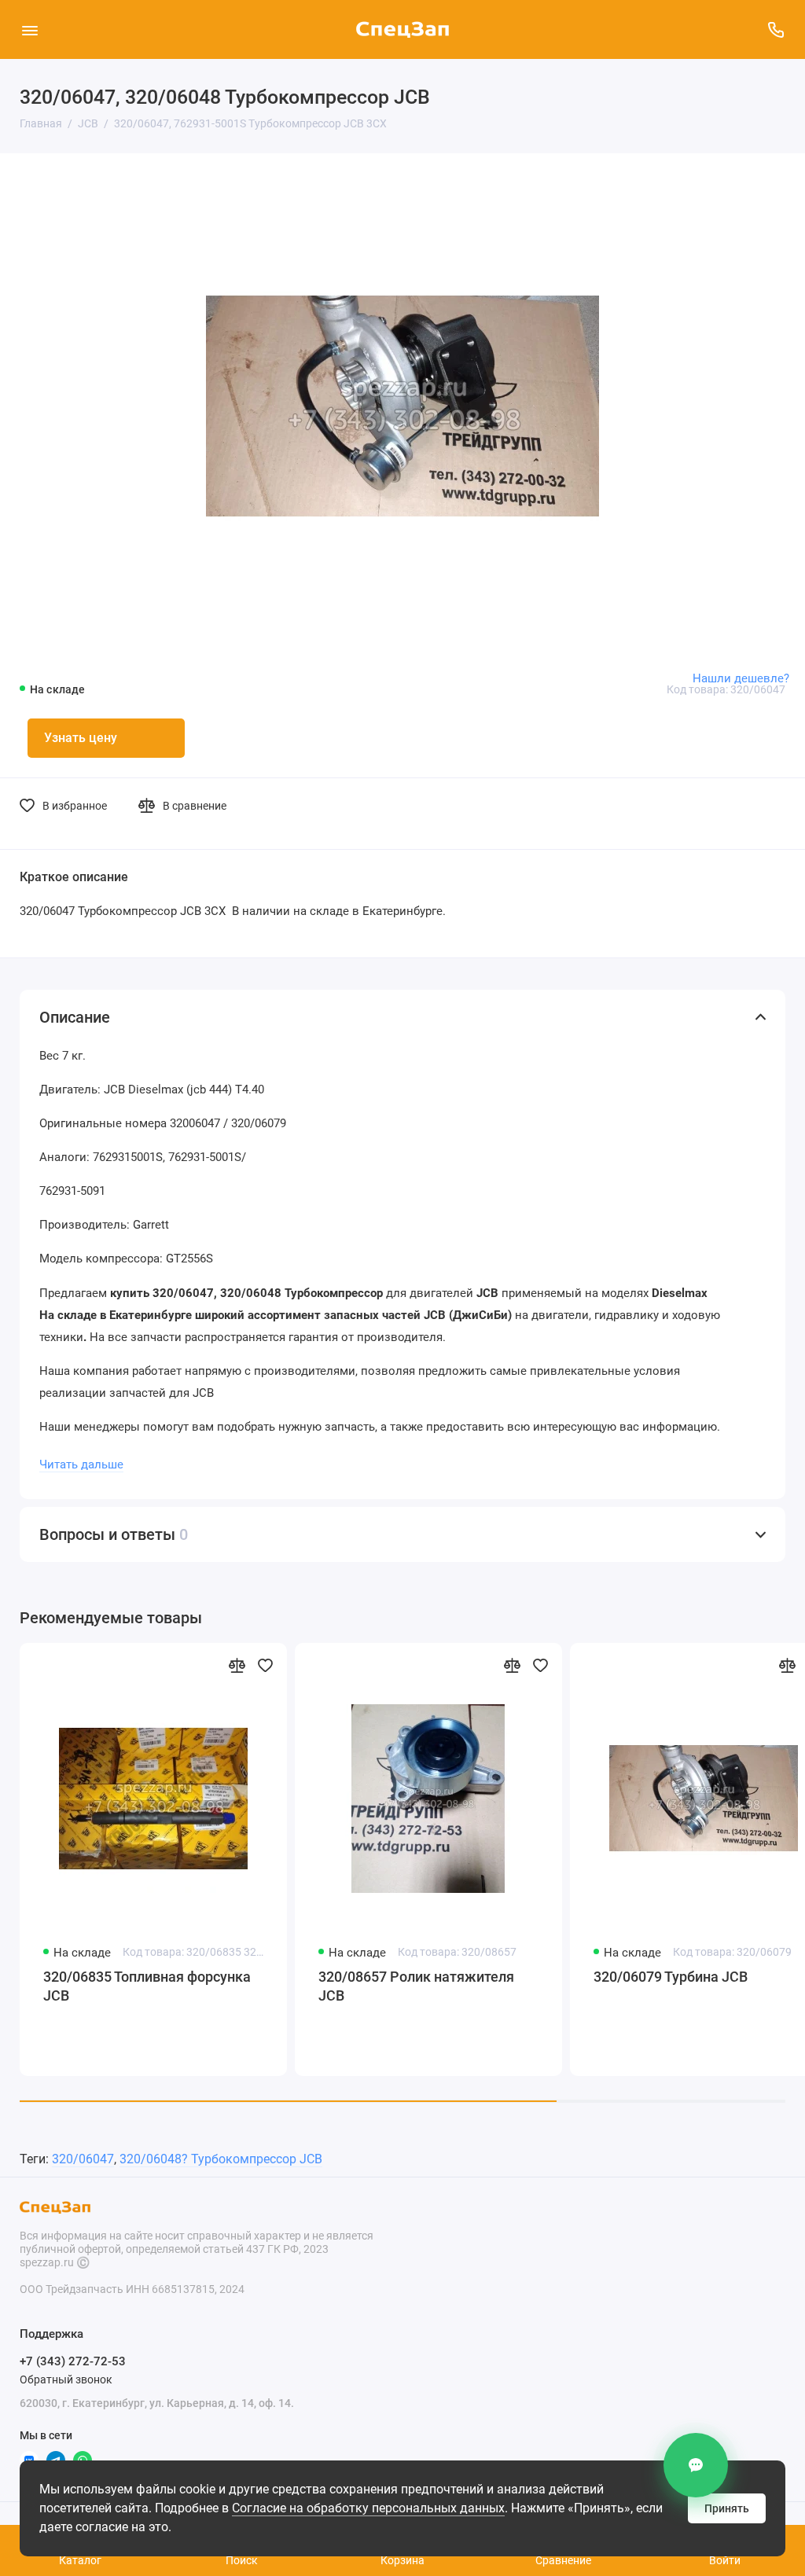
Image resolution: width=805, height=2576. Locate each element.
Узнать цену (81, 738)
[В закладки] (265, 1665)
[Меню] (29, 29)
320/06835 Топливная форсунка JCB (147, 1986)
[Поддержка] (776, 29)
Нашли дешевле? (741, 678)
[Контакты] (696, 2465)
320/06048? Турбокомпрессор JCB (221, 2159)
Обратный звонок (66, 2379)
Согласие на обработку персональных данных (368, 2508)
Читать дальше (81, 1464)
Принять (727, 2508)
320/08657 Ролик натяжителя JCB (416, 1986)
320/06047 (83, 2159)
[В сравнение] (237, 1665)
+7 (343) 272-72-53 (73, 2361)
